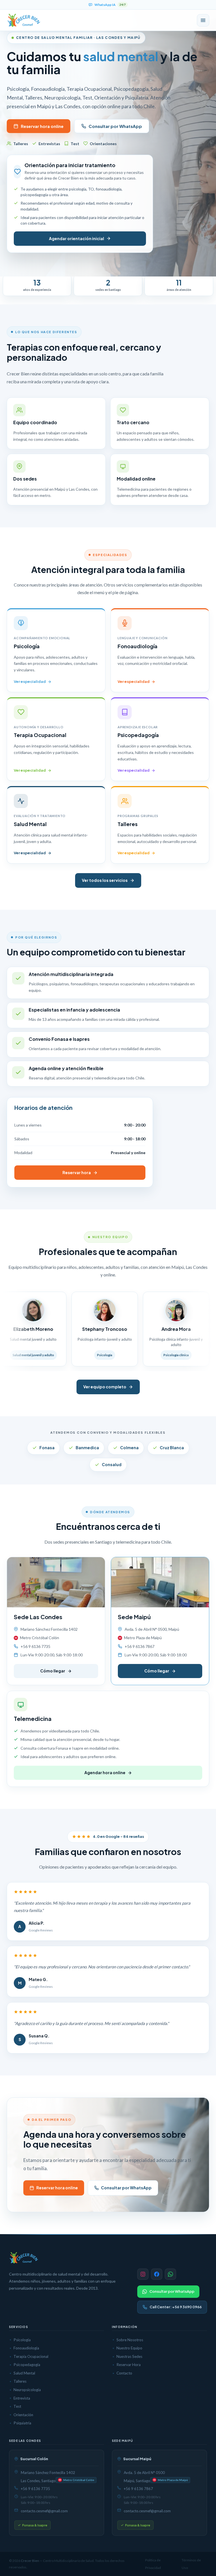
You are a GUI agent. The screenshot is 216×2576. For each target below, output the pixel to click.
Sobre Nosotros (130, 2340)
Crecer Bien (30, 2561)
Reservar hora (77, 1172)
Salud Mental (24, 2373)
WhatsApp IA (110, 5)
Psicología (22, 2340)
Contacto (124, 2373)
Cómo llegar (53, 1671)
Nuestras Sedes (129, 2356)
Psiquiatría (22, 2423)
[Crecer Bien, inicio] (24, 20)
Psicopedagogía (27, 2365)
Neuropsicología (27, 2390)
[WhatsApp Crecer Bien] (170, 2274)
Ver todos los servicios (105, 880)
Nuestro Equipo (129, 2348)
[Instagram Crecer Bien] (143, 2274)
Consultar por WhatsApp (115, 126)
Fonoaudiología (26, 2348)
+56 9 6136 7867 (138, 2489)
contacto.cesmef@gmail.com (44, 2511)
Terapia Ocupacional (31, 2356)
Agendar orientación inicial (76, 238)
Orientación (23, 2415)
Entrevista (22, 2398)
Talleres (20, 2381)
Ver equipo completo (105, 1387)
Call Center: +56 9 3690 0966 (176, 2307)
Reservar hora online (42, 126)
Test (17, 2406)
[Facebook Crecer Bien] (157, 2274)
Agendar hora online (105, 1772)
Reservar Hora (129, 2365)
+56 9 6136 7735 (35, 2489)
